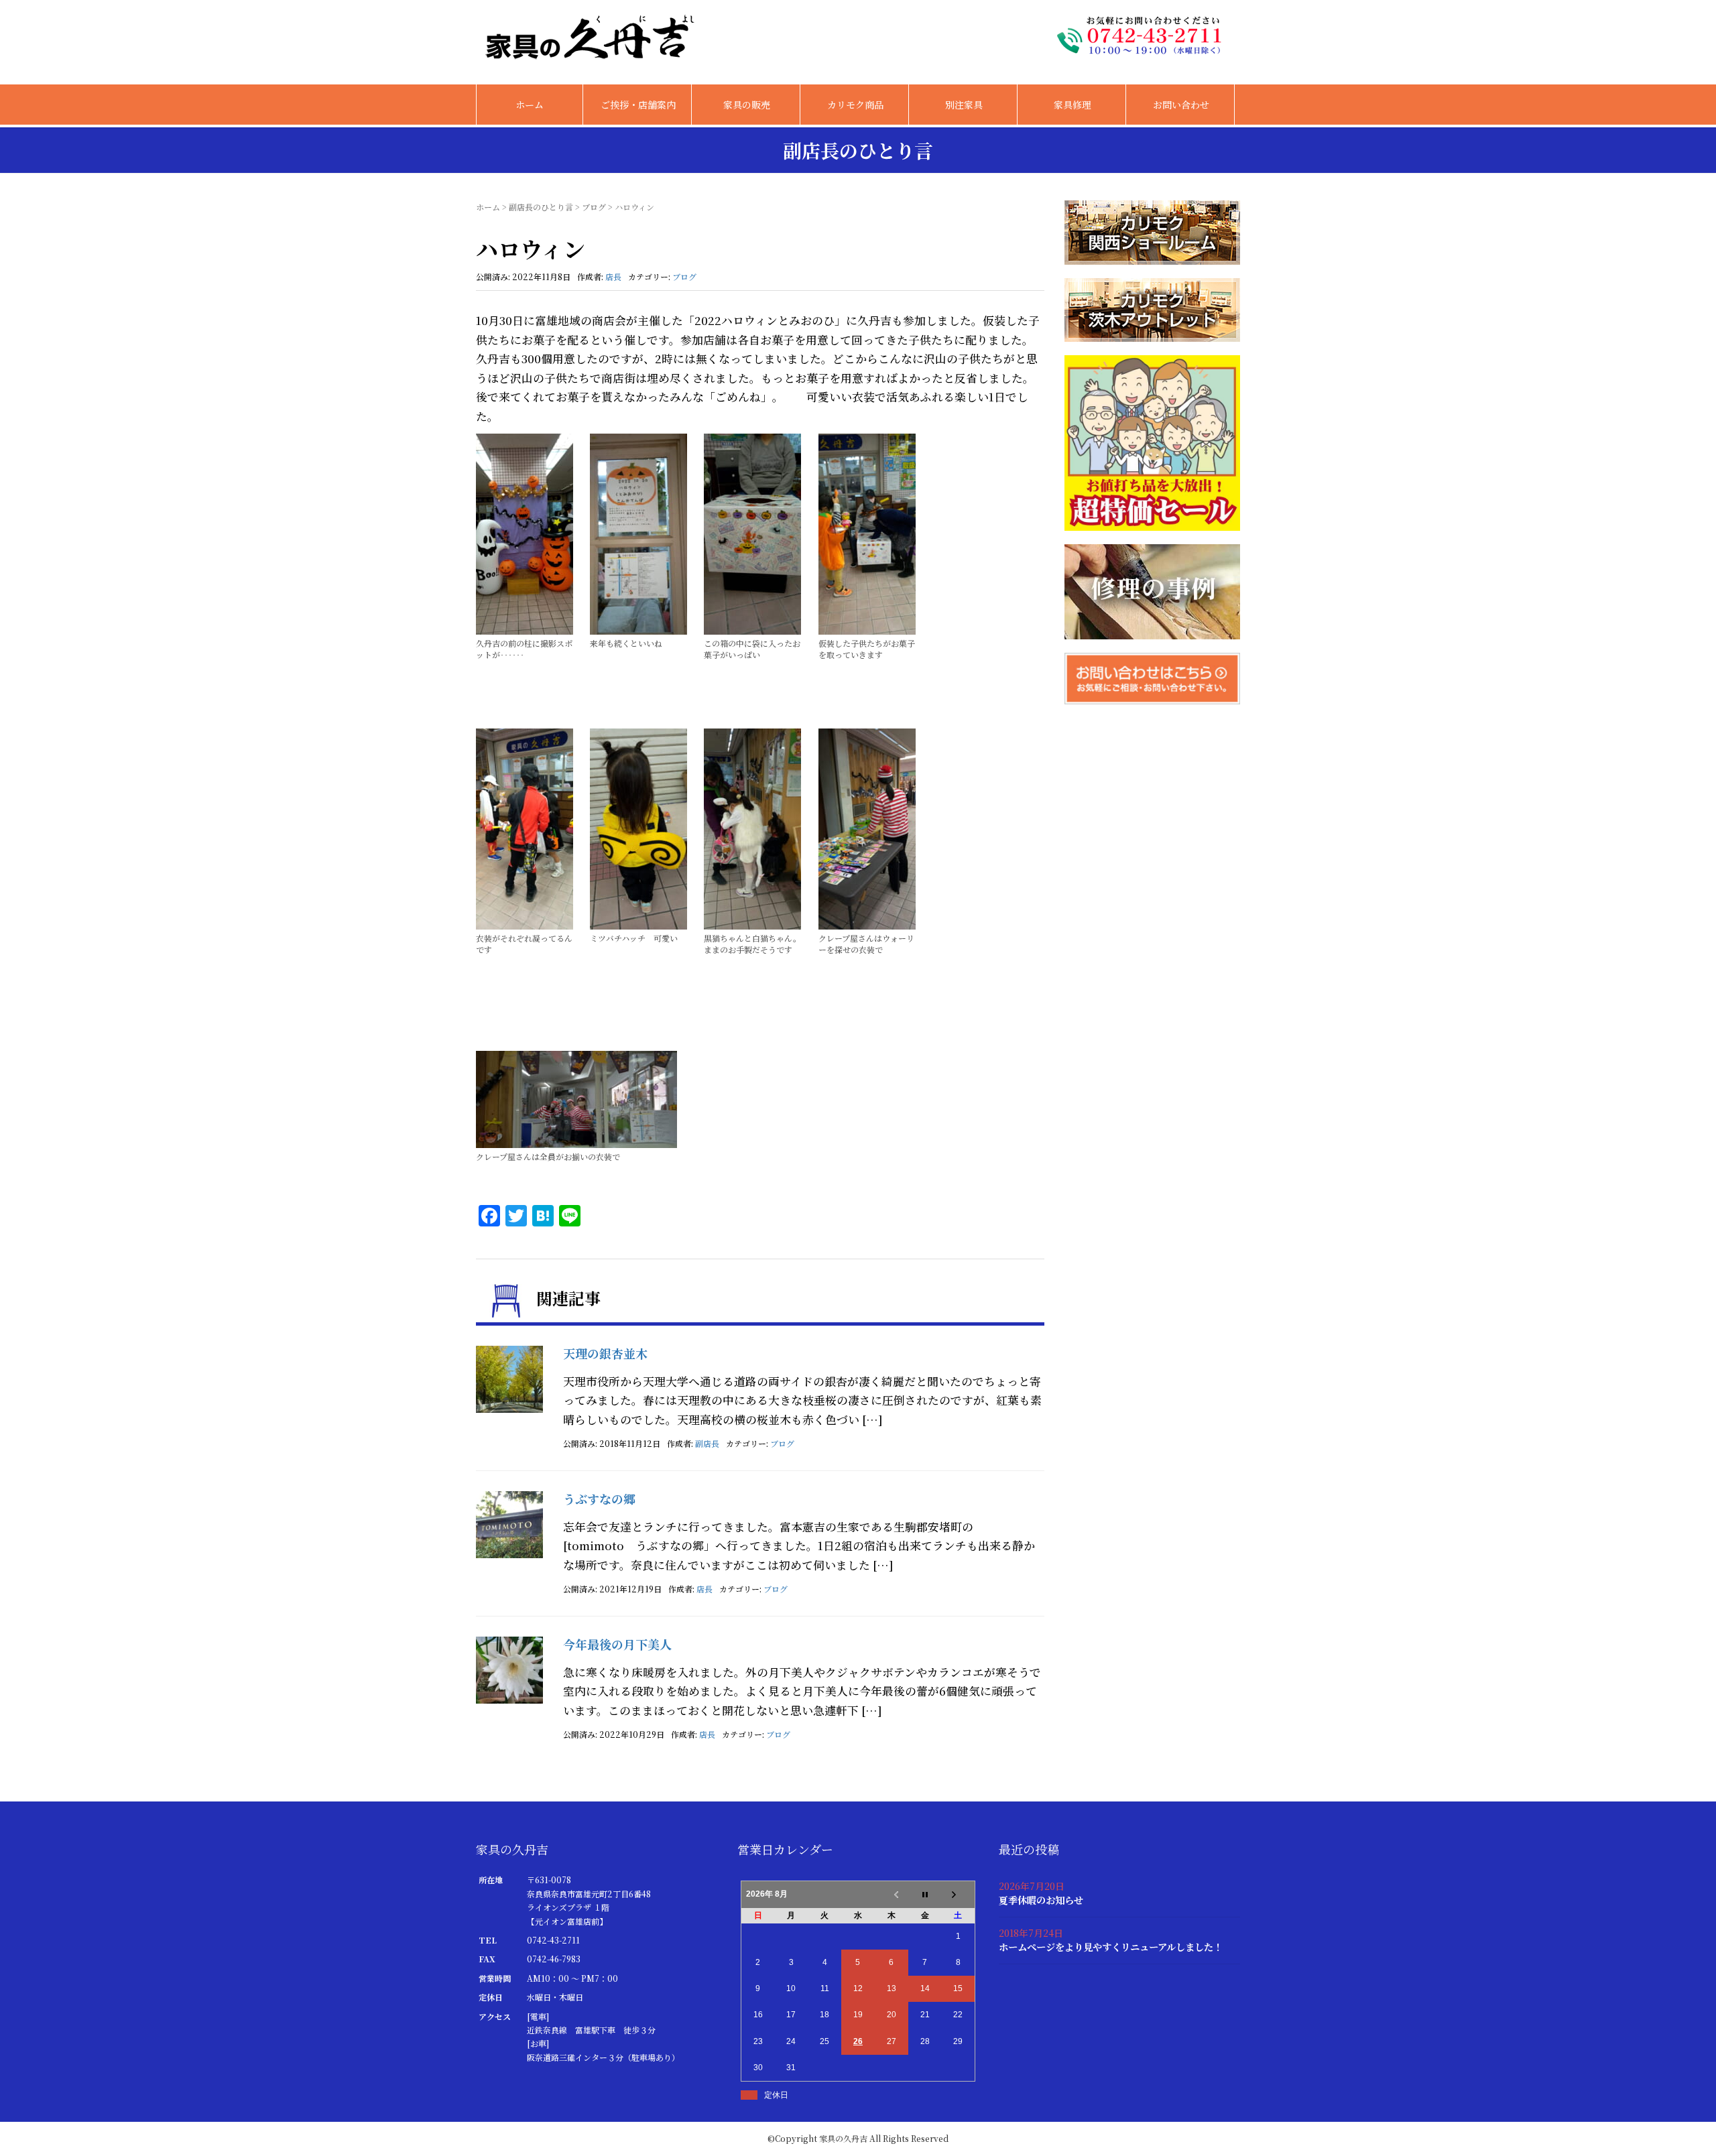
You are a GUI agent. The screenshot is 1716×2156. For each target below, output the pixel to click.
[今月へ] (925, 1895)
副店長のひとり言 (541, 207)
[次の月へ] (959, 1895)
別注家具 (964, 105)
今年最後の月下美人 (617, 1644)
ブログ (594, 207)
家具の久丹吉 (843, 2138)
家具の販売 (747, 105)
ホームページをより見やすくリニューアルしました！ (1111, 1947)
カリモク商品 (855, 105)
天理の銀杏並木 (605, 1353)
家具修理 (1072, 105)
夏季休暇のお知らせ (1041, 1900)
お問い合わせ (1181, 105)
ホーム (530, 105)
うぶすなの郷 (599, 1499)
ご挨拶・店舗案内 (638, 105)
